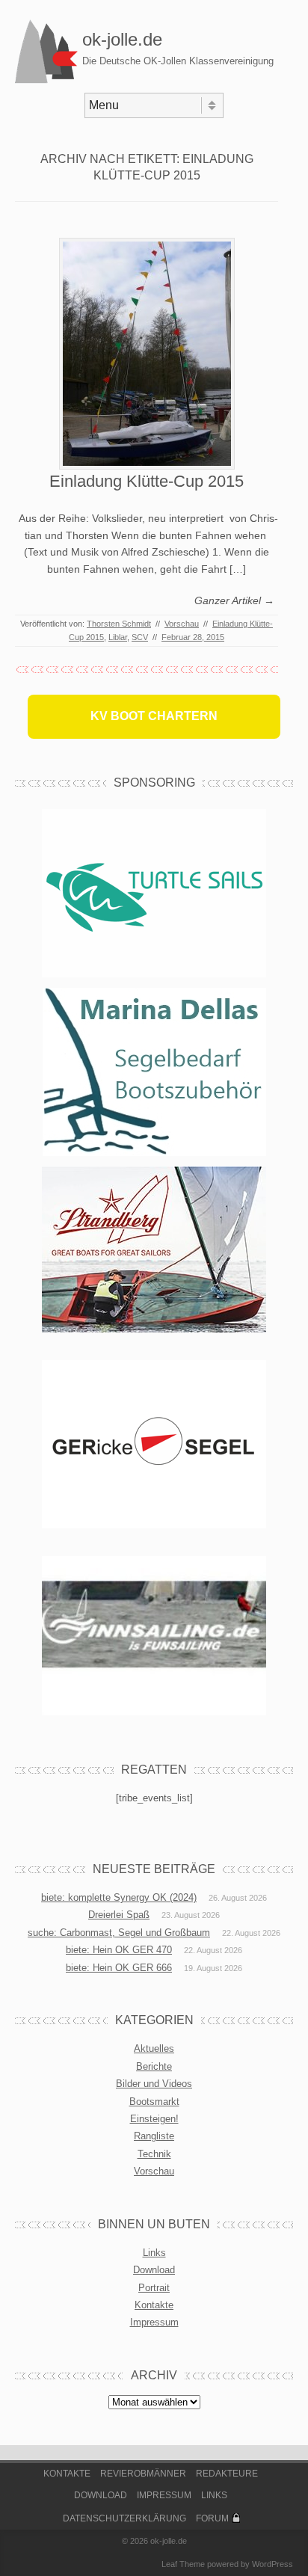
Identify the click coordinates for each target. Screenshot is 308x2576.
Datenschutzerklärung (124, 2518)
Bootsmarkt (154, 2102)
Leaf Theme (183, 2564)
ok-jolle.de (122, 39)
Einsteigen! (154, 2119)
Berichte (154, 2066)
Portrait (154, 2288)
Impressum (154, 2322)
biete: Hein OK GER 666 (119, 1968)
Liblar (118, 637)
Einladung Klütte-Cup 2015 (147, 481)
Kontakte (154, 2305)
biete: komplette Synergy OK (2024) (119, 1897)
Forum (212, 2518)
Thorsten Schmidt (119, 624)
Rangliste (154, 2136)
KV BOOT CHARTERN (154, 716)
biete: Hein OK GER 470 (119, 1950)
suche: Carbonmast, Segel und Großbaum (119, 1933)
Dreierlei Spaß (119, 1915)
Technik (154, 2154)
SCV (140, 637)
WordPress (272, 2564)
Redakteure (227, 2474)
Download (154, 2270)
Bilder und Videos (154, 2084)
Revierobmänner (143, 2474)
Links (154, 2253)
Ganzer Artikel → (234, 600)
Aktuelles (154, 2048)
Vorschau (182, 624)
